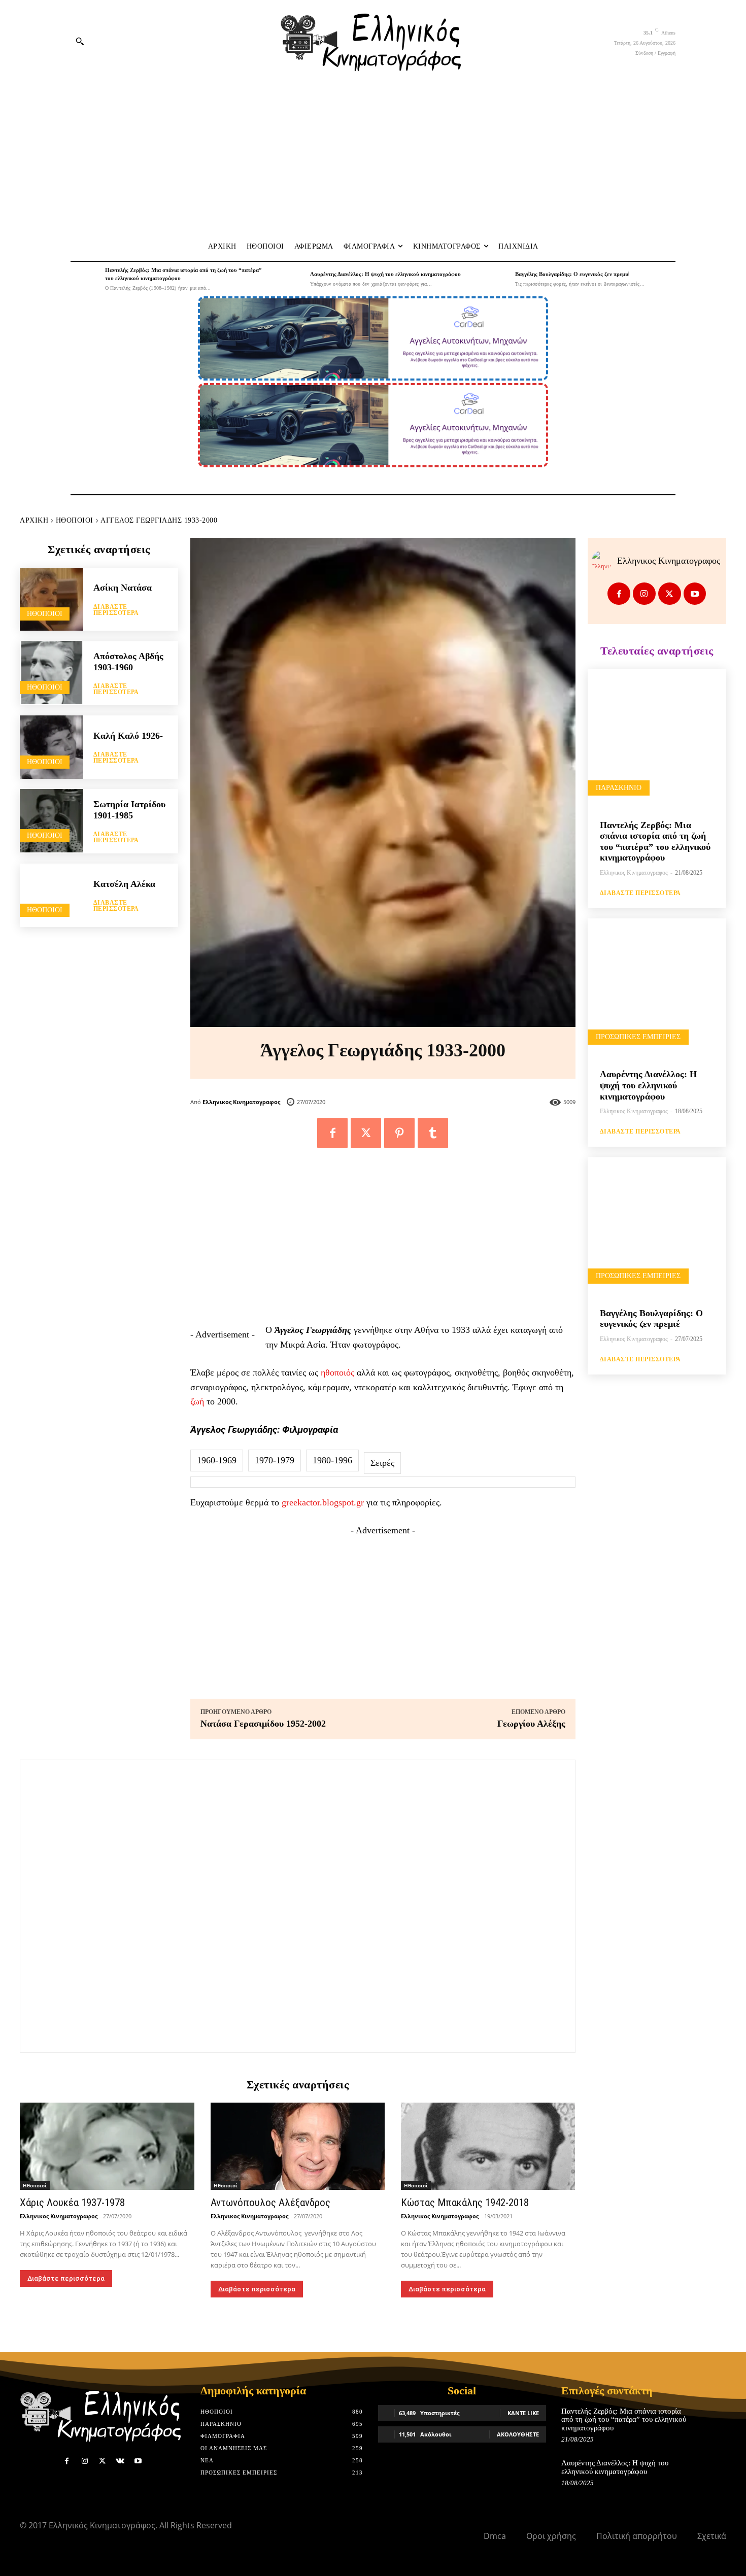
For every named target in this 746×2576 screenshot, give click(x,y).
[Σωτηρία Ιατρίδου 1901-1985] (52, 821)
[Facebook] (332, 1133)
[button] (80, 41)
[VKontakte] (120, 2461)
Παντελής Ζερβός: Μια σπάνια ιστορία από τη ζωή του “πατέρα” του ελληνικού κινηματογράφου (655, 842)
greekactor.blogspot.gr (323, 1502)
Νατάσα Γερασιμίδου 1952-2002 (263, 1724)
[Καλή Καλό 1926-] (52, 747)
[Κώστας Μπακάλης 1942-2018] (488, 2146)
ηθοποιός (337, 1372)
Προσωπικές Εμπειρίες (638, 1037)
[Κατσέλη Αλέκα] (52, 895)
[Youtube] (695, 594)
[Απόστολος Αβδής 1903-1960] (52, 673)
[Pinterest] (399, 1133)
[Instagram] (644, 594)
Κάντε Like (523, 2413)
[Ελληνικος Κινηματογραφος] (604, 561)
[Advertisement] (373, 158)
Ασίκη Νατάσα (123, 588)
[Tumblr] (433, 1133)
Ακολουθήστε (518, 2434)
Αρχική (34, 520)
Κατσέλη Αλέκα (124, 884)
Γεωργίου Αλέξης (531, 1724)
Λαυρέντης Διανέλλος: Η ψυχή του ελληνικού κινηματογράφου (385, 274)
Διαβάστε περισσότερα (116, 610)
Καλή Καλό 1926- (128, 736)
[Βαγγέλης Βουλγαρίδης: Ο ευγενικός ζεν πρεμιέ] (495, 279)
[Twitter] (366, 1133)
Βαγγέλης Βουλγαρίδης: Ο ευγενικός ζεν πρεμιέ (572, 274)
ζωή (197, 1401)
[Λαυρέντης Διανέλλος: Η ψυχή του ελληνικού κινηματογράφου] (290, 279)
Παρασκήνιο (619, 788)
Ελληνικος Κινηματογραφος (241, 1102)
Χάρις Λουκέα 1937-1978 (72, 2203)
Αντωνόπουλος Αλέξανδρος (270, 2203)
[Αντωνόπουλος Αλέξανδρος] (298, 2146)
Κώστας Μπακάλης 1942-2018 (465, 2203)
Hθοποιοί (75, 520)
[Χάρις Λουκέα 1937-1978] (107, 2146)
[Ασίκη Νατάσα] (52, 599)
